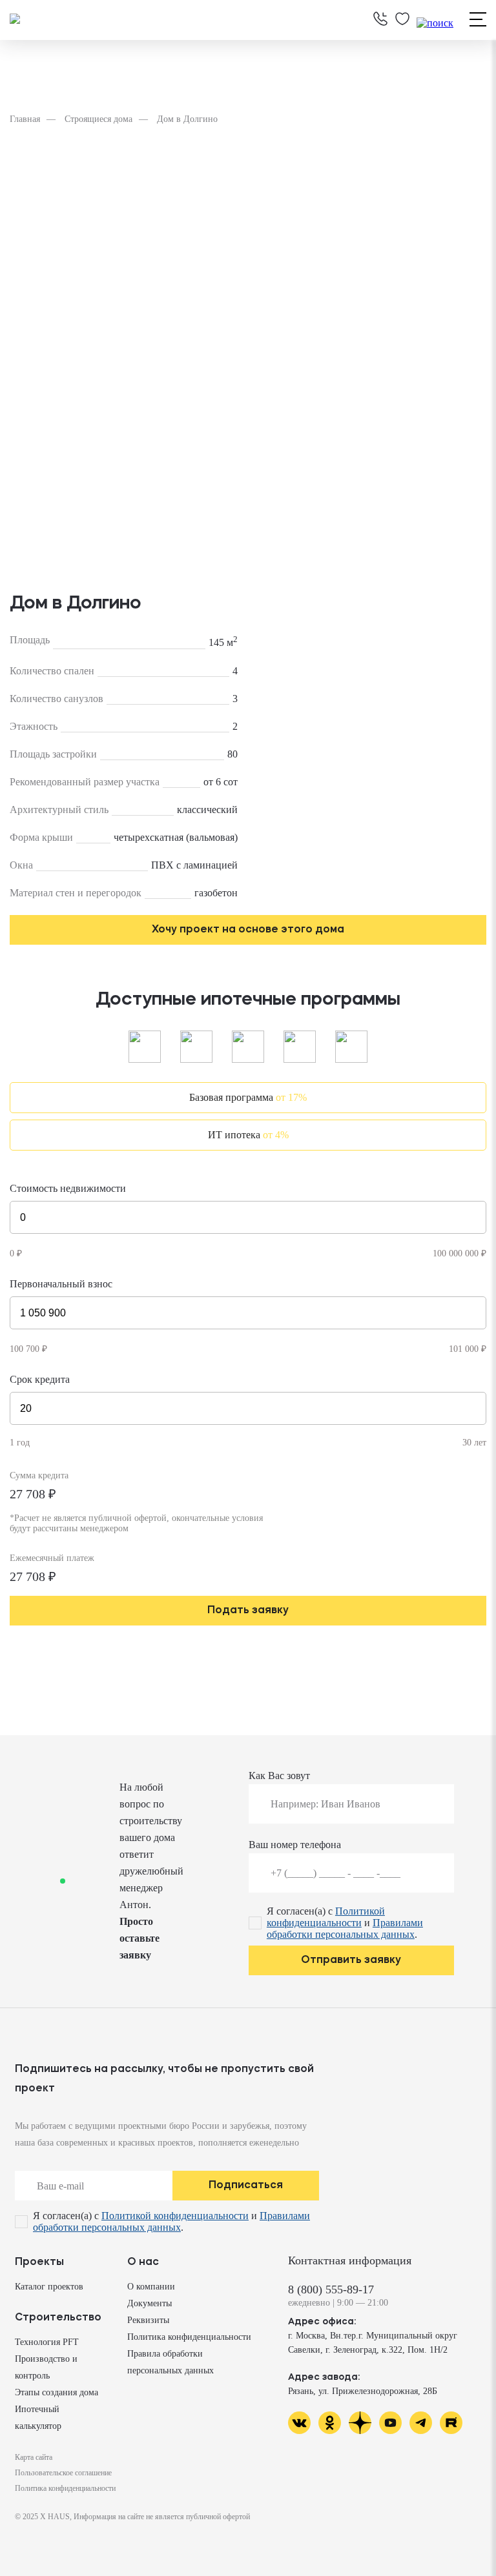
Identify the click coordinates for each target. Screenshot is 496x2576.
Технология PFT (47, 2342)
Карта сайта (34, 2457)
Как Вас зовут (279, 1776)
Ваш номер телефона (295, 1845)
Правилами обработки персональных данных (345, 1928)
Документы (150, 2303)
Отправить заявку (351, 1960)
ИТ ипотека (248, 1135)
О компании (151, 2287)
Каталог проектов (49, 2287)
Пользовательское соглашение (63, 2473)
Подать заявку (248, 1611)
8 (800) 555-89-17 (331, 2289)
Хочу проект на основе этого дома (248, 930)
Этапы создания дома (57, 2392)
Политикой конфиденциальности (326, 1917)
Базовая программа (248, 1097)
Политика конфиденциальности (189, 2337)
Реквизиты (148, 2320)
